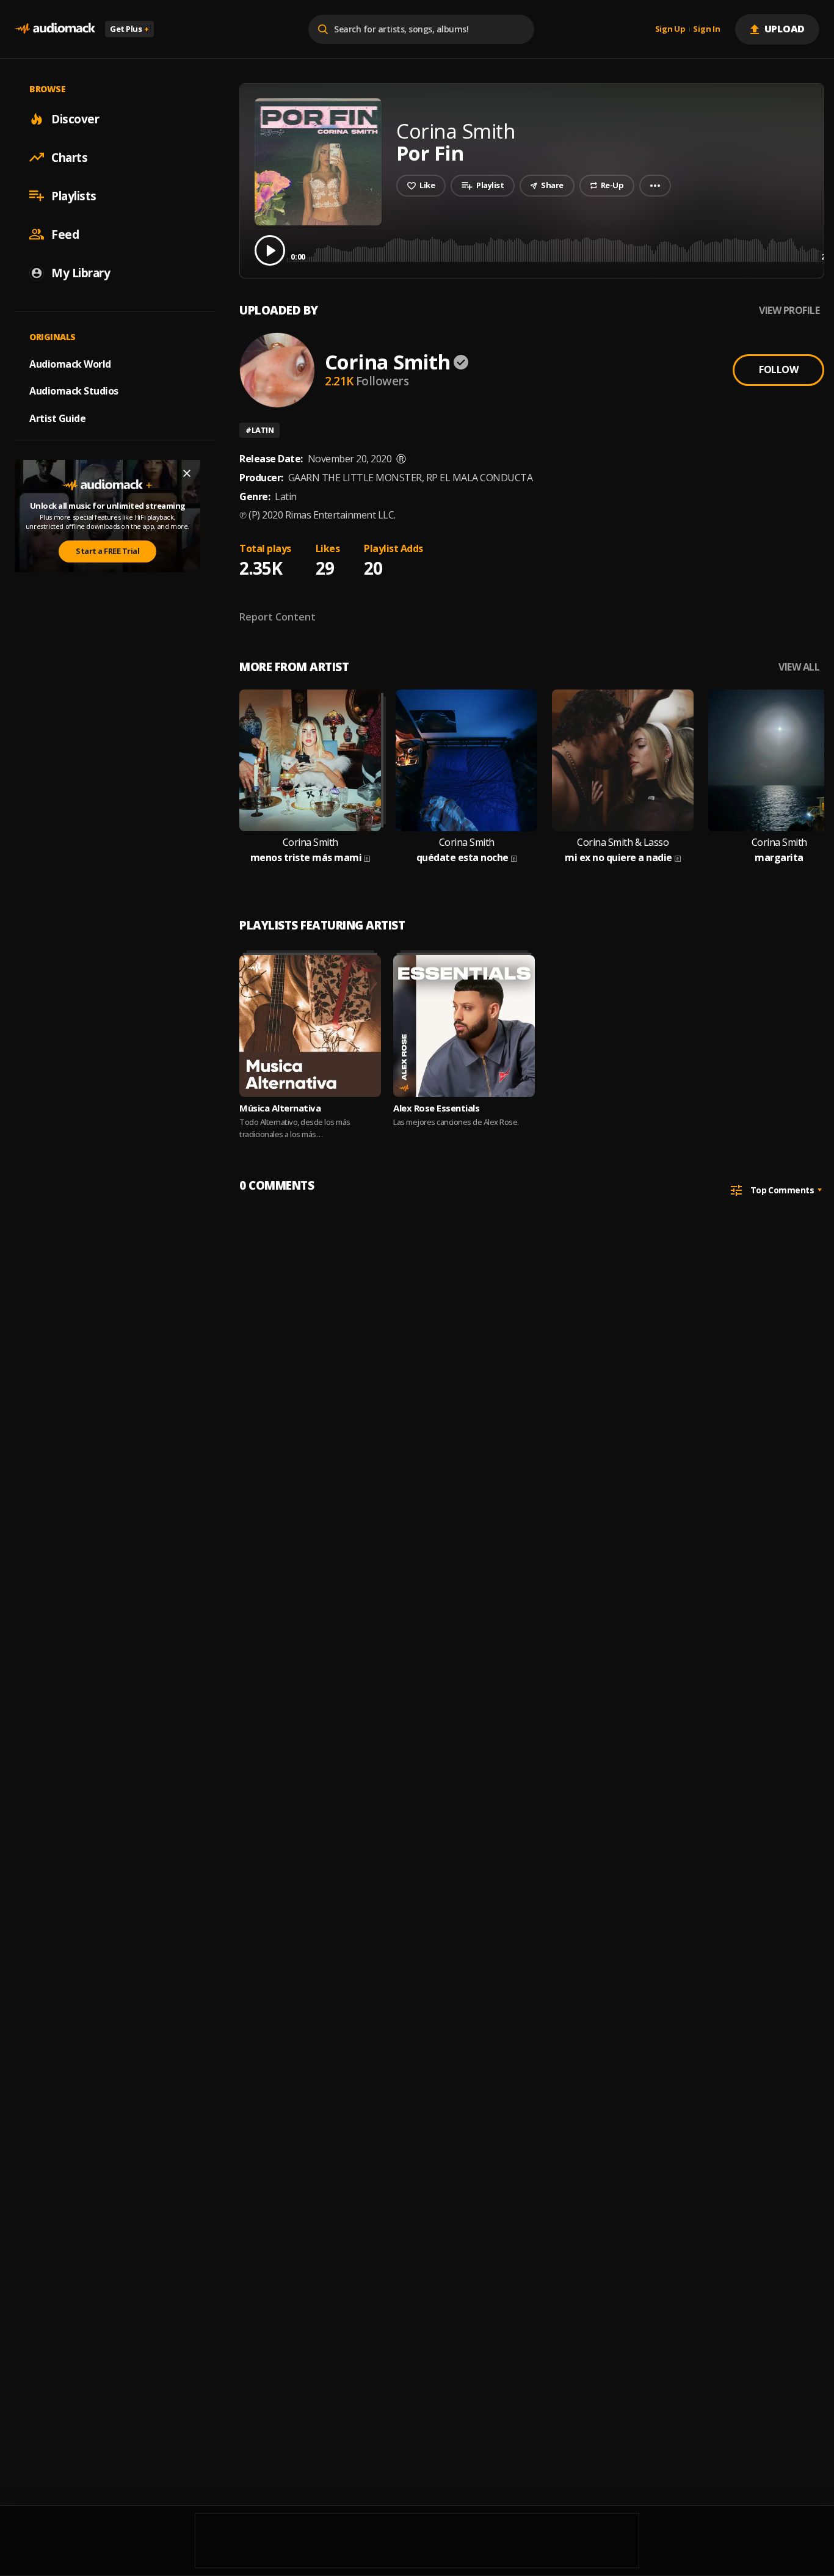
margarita (779, 858)
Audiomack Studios (74, 391)
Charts (69, 157)
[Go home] (55, 29)
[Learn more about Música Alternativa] (310, 1026)
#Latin (259, 430)
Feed (65, 234)
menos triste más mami (306, 858)
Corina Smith (387, 362)
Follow (778, 369)
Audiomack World (70, 363)
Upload (785, 29)
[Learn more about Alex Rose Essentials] (464, 1026)
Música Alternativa (280, 1108)
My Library (81, 272)
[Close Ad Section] (187, 473)
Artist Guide (57, 418)
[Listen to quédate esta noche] (466, 760)
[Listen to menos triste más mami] (310, 760)
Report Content (277, 617)
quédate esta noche (462, 858)
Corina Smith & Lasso (623, 842)
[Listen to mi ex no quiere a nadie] (623, 760)
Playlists (74, 195)
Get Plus (129, 29)
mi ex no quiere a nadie (618, 858)
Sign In (706, 29)
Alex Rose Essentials (436, 1108)
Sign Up (670, 29)
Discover (75, 118)
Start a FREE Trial (107, 551)
